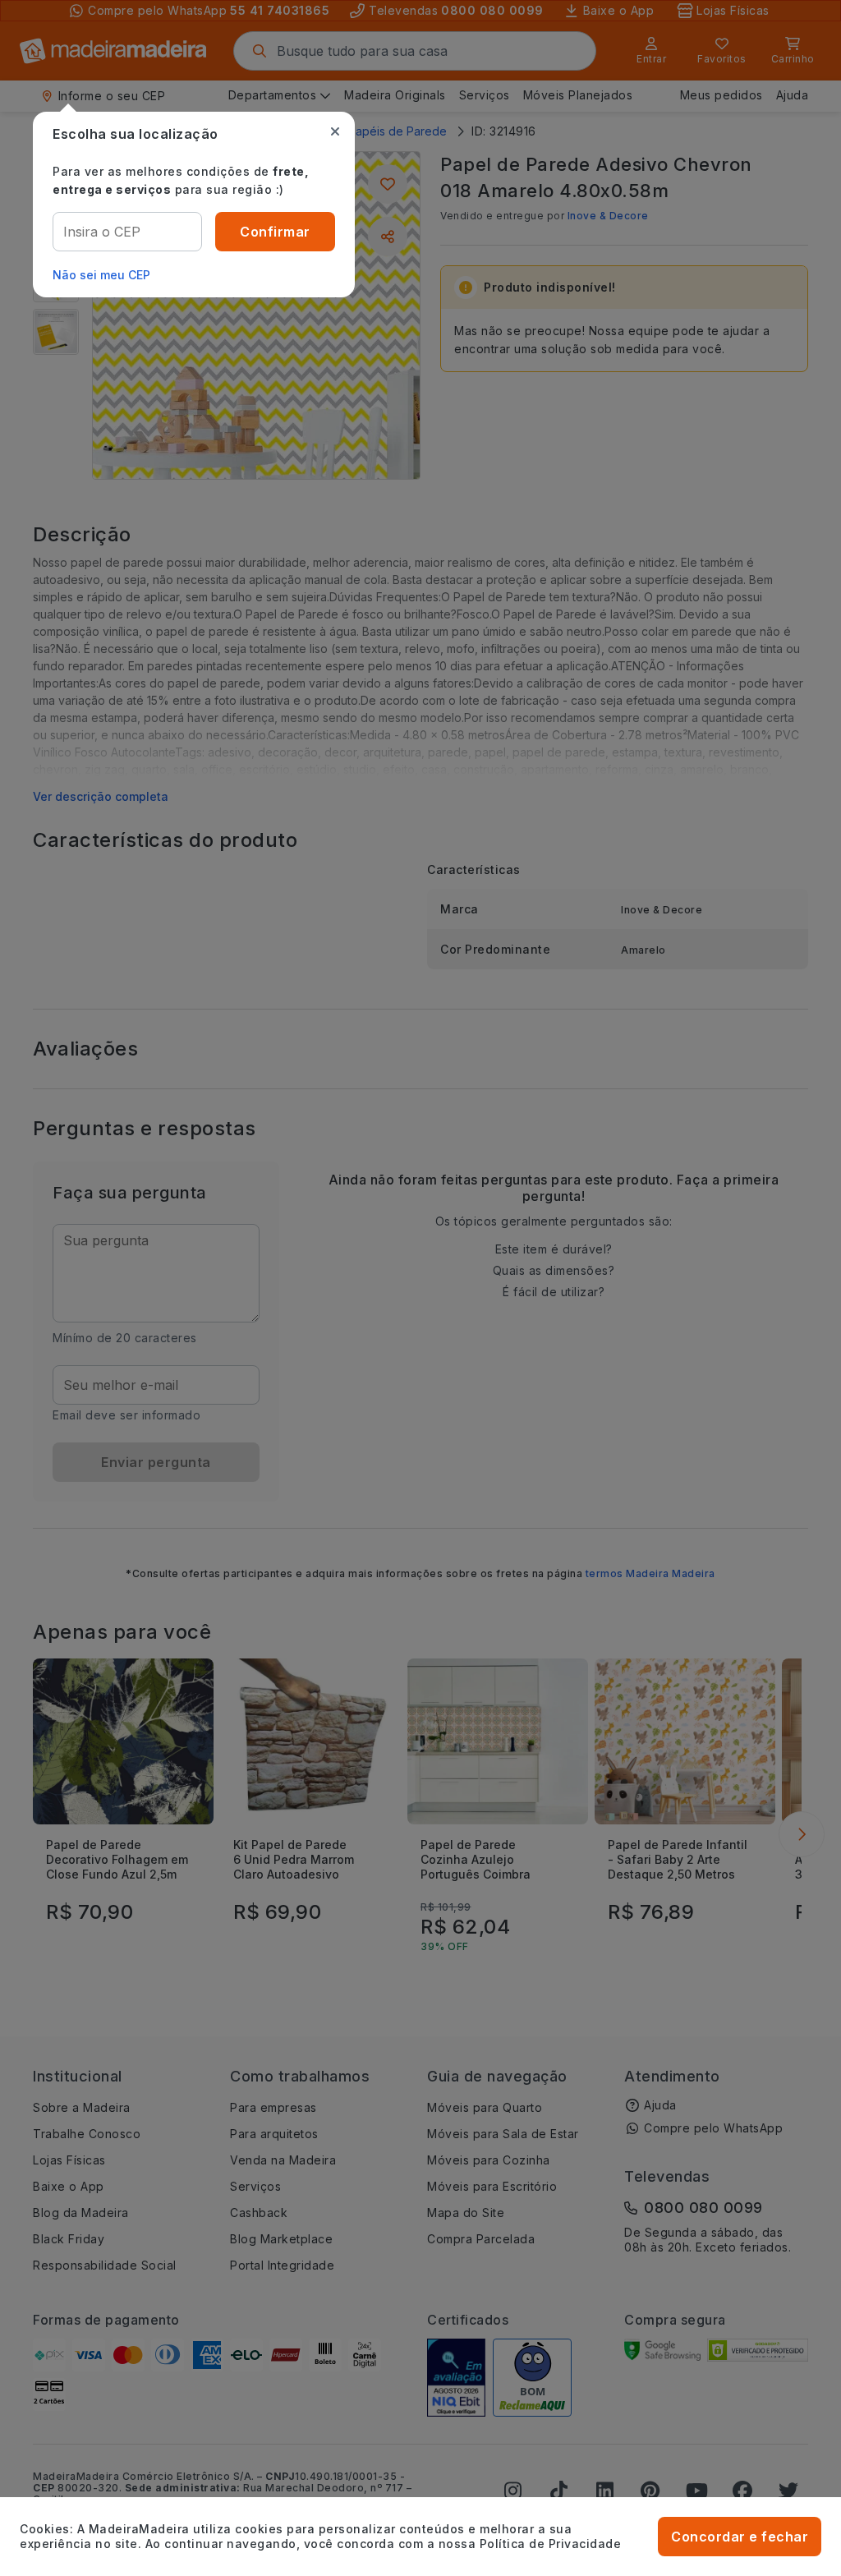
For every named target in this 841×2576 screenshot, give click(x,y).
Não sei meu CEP (101, 275)
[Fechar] (335, 131)
